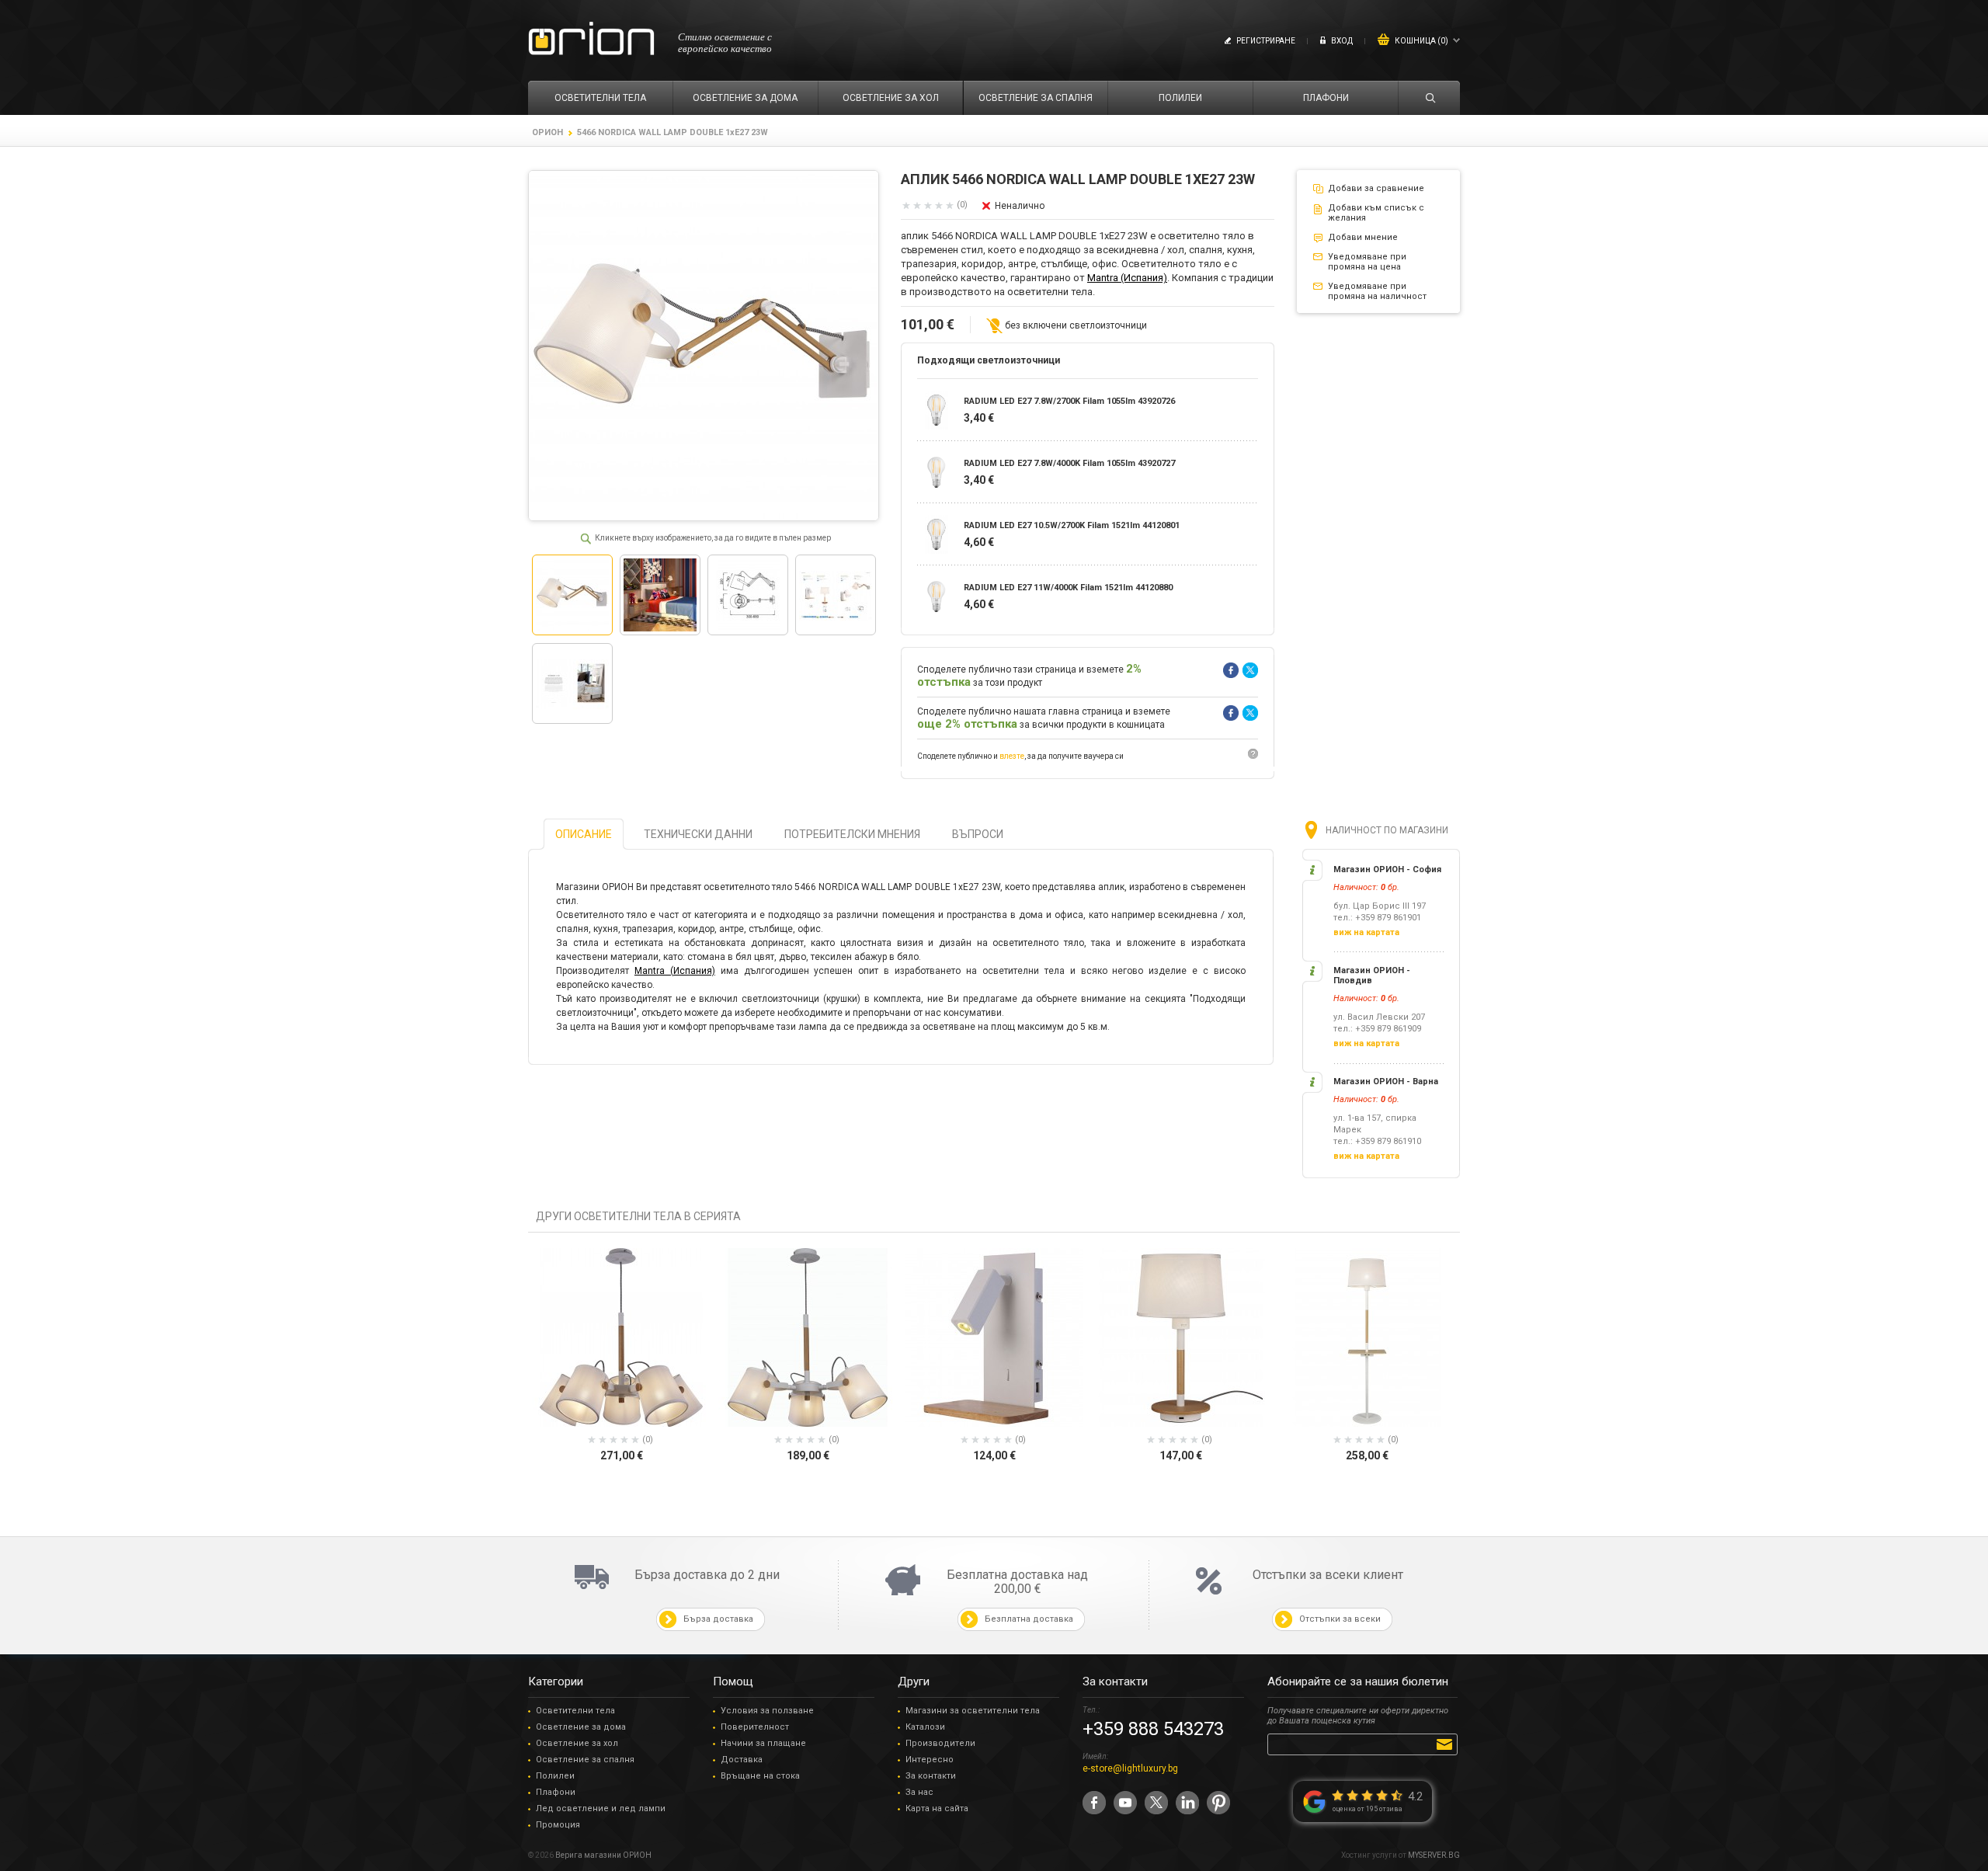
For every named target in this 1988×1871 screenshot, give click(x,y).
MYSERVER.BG (1434, 1855)
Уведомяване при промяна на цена (1367, 262)
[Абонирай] (1447, 1744)
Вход (1342, 41)
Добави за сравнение (1376, 188)
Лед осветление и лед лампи (601, 1808)
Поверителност (755, 1727)
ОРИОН (547, 132)
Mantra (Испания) (1127, 278)
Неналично (1020, 206)
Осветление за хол (577, 1743)
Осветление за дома (581, 1727)
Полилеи (555, 1776)
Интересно (930, 1760)
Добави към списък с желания (1376, 213)
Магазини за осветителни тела (973, 1711)
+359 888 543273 (1153, 1729)
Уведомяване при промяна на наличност (1377, 291)
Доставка (742, 1760)
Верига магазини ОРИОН (603, 1855)
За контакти (931, 1776)
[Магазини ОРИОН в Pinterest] (1218, 1803)
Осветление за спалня (585, 1760)
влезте (1012, 756)
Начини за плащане (763, 1743)
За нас (919, 1792)
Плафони (556, 1792)
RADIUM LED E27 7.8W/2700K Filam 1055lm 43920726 (1069, 401)
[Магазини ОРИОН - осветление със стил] (591, 39)
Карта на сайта (937, 1808)
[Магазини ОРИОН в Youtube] (1125, 1803)
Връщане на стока (760, 1776)
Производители (940, 1743)
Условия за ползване (767, 1711)
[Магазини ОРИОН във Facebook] (1094, 1803)
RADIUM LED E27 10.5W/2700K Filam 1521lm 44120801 (1072, 525)
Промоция (558, 1825)
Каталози (925, 1727)
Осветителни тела (575, 1711)
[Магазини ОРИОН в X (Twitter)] (1156, 1803)
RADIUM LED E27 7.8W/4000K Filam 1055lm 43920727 (1069, 463)
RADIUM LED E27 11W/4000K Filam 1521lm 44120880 (1068, 588)
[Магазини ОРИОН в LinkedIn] (1187, 1803)
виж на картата (1366, 932)
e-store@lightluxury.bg (1130, 1768)
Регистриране (1266, 41)
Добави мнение (1363, 237)
